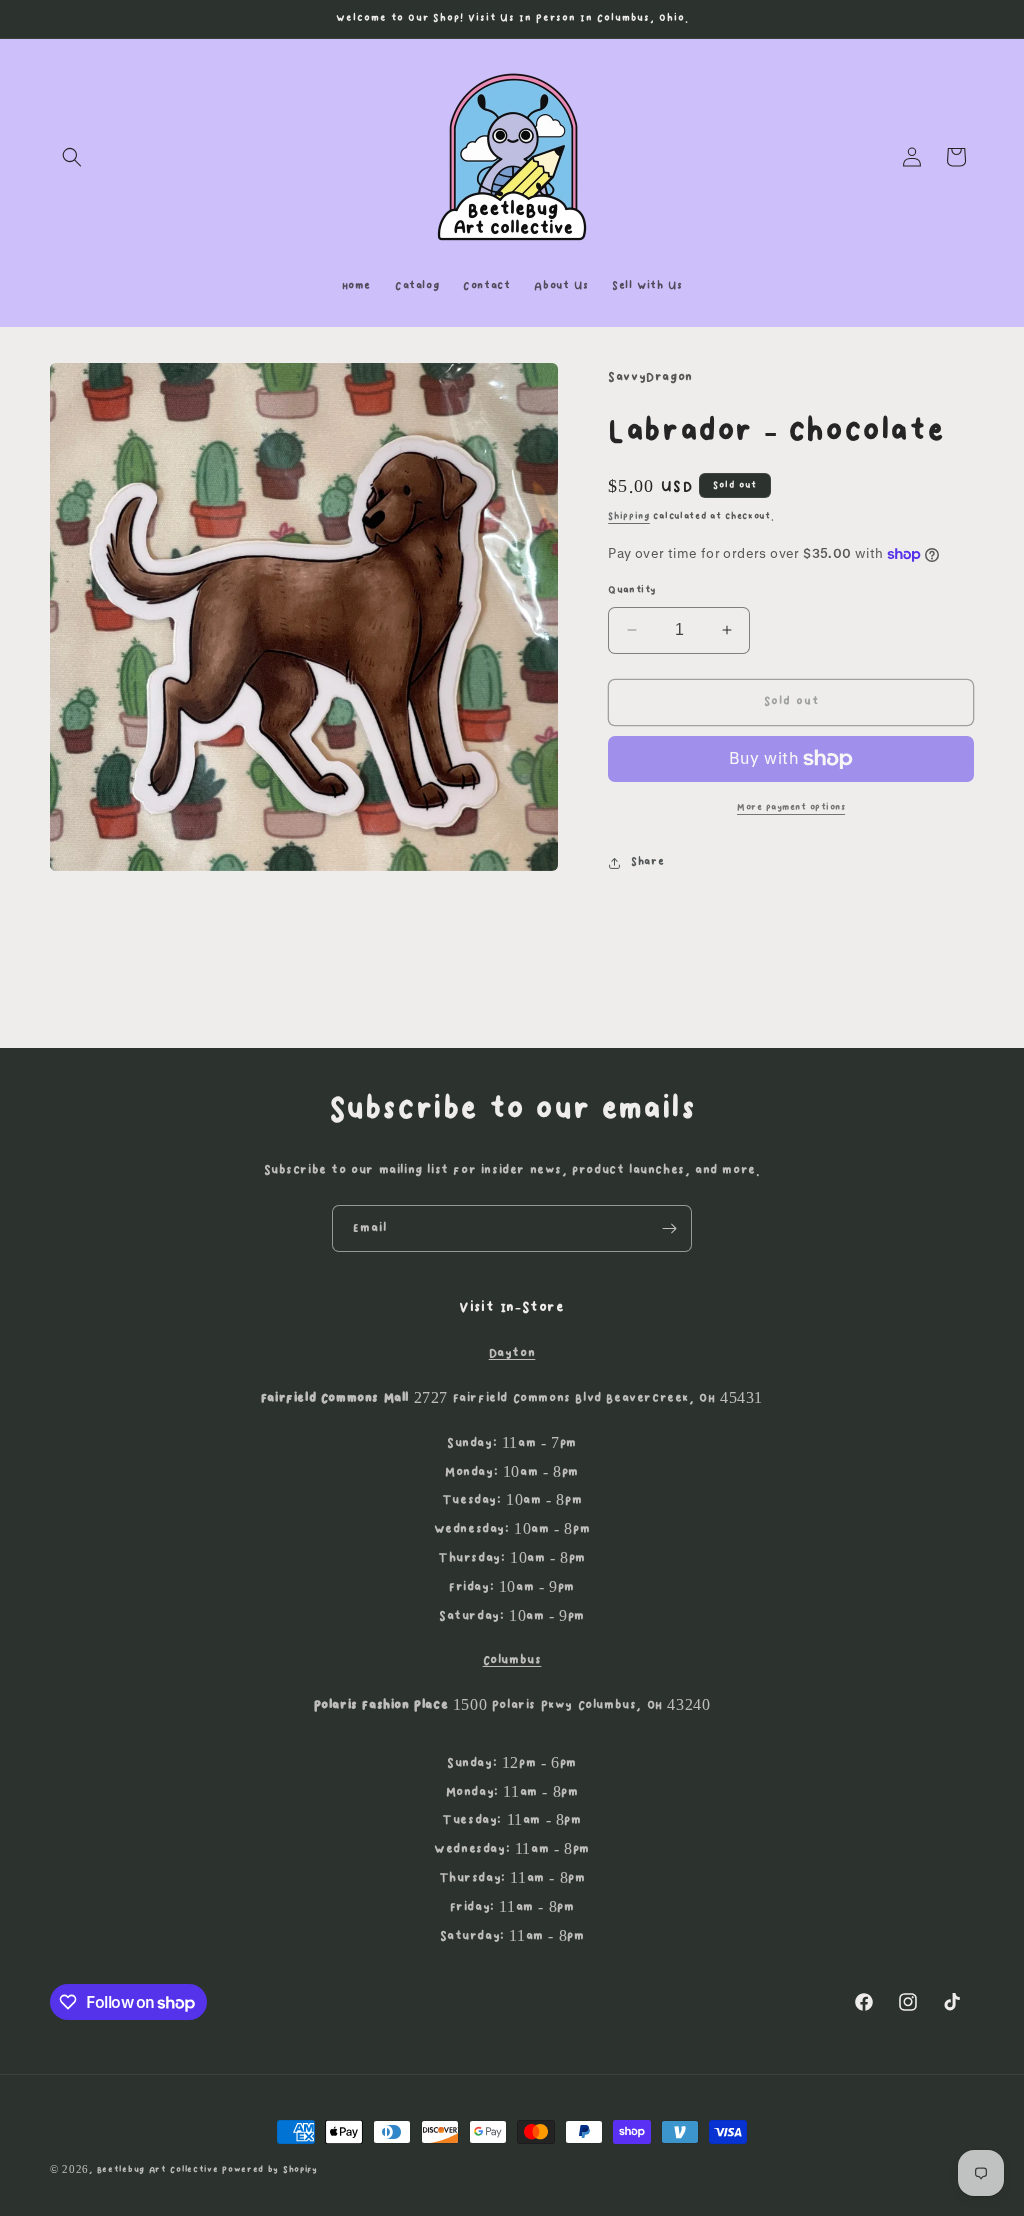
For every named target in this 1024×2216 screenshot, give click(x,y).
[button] (72, 157)
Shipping (629, 516)
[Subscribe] (669, 1228)
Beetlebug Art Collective (158, 2169)
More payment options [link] (791, 807)
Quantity (632, 590)
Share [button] (647, 862)
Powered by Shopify (270, 2169)
